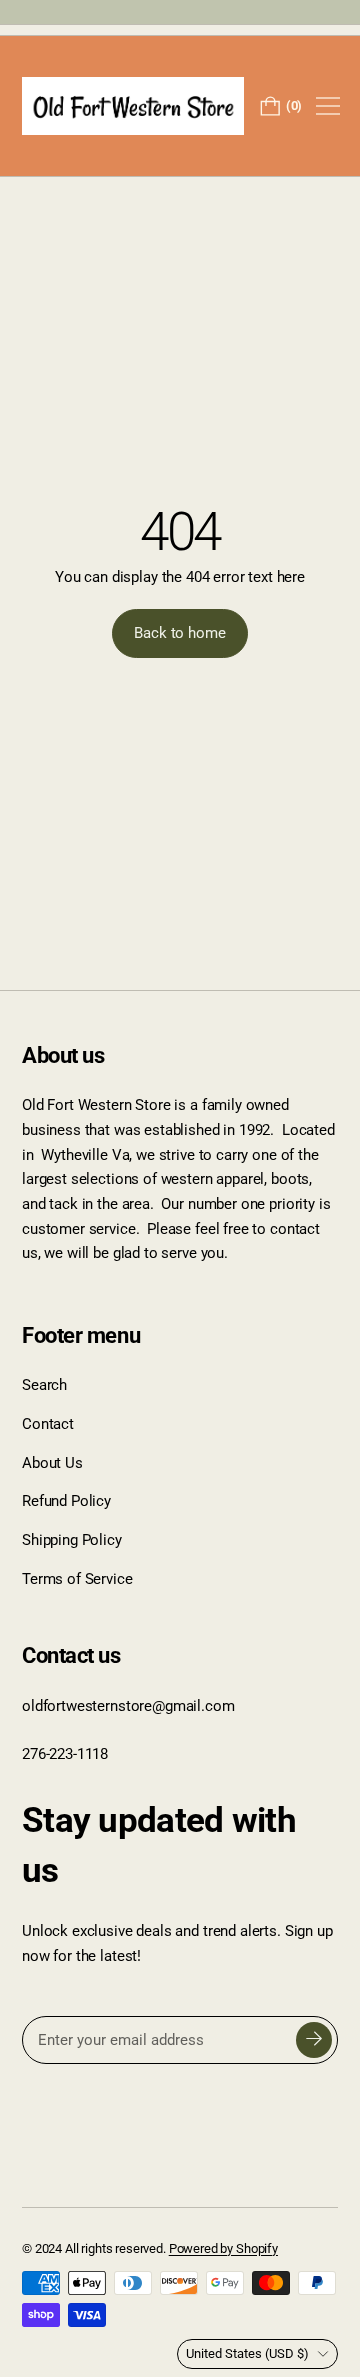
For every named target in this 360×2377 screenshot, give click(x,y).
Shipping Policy (72, 1540)
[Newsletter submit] (314, 2040)
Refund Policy (66, 1501)
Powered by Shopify (223, 2248)
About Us (52, 1463)
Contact (48, 1424)
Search (44, 1385)
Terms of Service (77, 1579)
